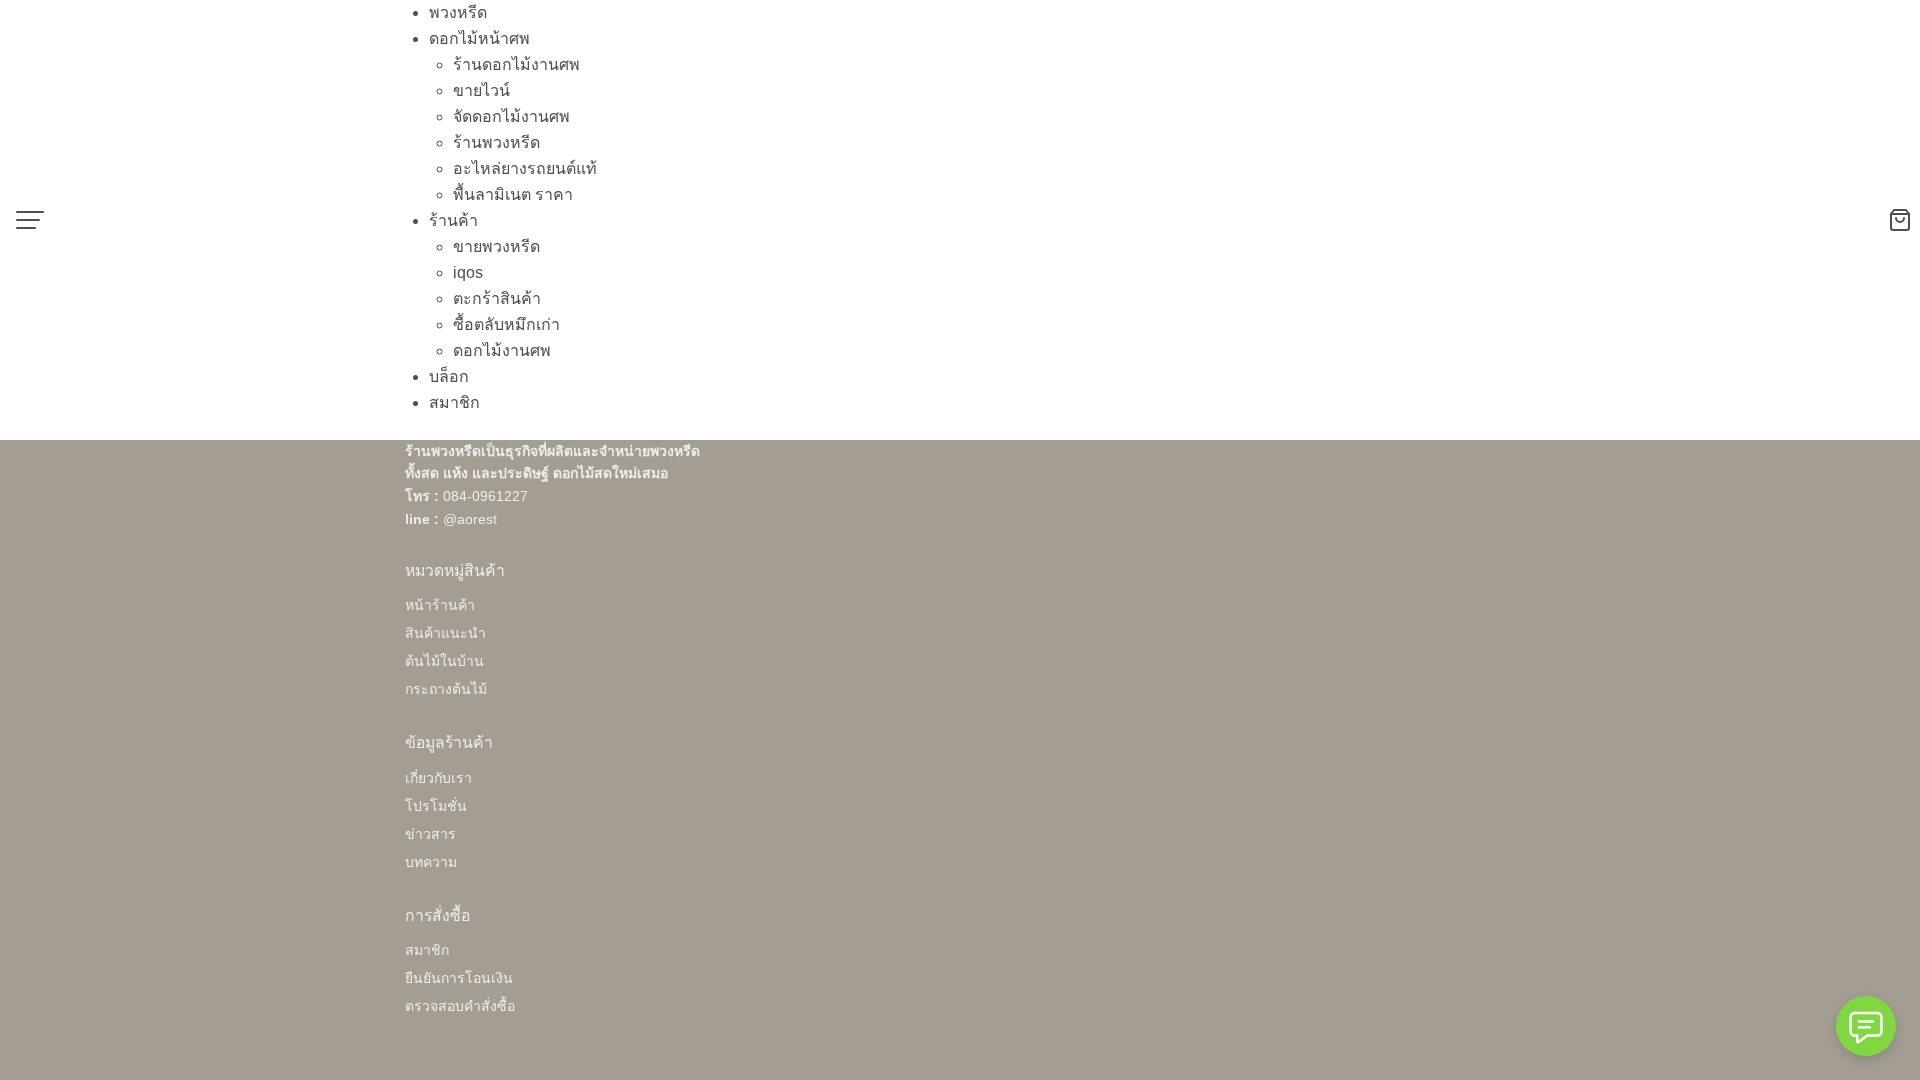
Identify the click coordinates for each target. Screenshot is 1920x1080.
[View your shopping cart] (1904, 220)
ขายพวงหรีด (496, 246)
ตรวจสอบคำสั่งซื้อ (460, 1006)
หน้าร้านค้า (440, 605)
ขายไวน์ (481, 90)
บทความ (431, 862)
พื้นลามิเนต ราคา (513, 194)
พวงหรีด (458, 12)
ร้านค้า (453, 220)
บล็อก (449, 376)
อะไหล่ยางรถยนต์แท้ (525, 168)
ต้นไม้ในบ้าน (444, 661)
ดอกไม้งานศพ (502, 350)
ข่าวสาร (430, 834)
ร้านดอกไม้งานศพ (516, 64)
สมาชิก (454, 402)
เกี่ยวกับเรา (438, 778)
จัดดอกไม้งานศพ (511, 116)
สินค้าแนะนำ (445, 633)
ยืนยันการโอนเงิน (459, 978)
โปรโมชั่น (436, 806)
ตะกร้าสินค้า (497, 298)
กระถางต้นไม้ (446, 689)
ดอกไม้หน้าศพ (479, 38)
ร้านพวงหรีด (496, 142)
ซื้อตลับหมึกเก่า (506, 324)
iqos (468, 272)
